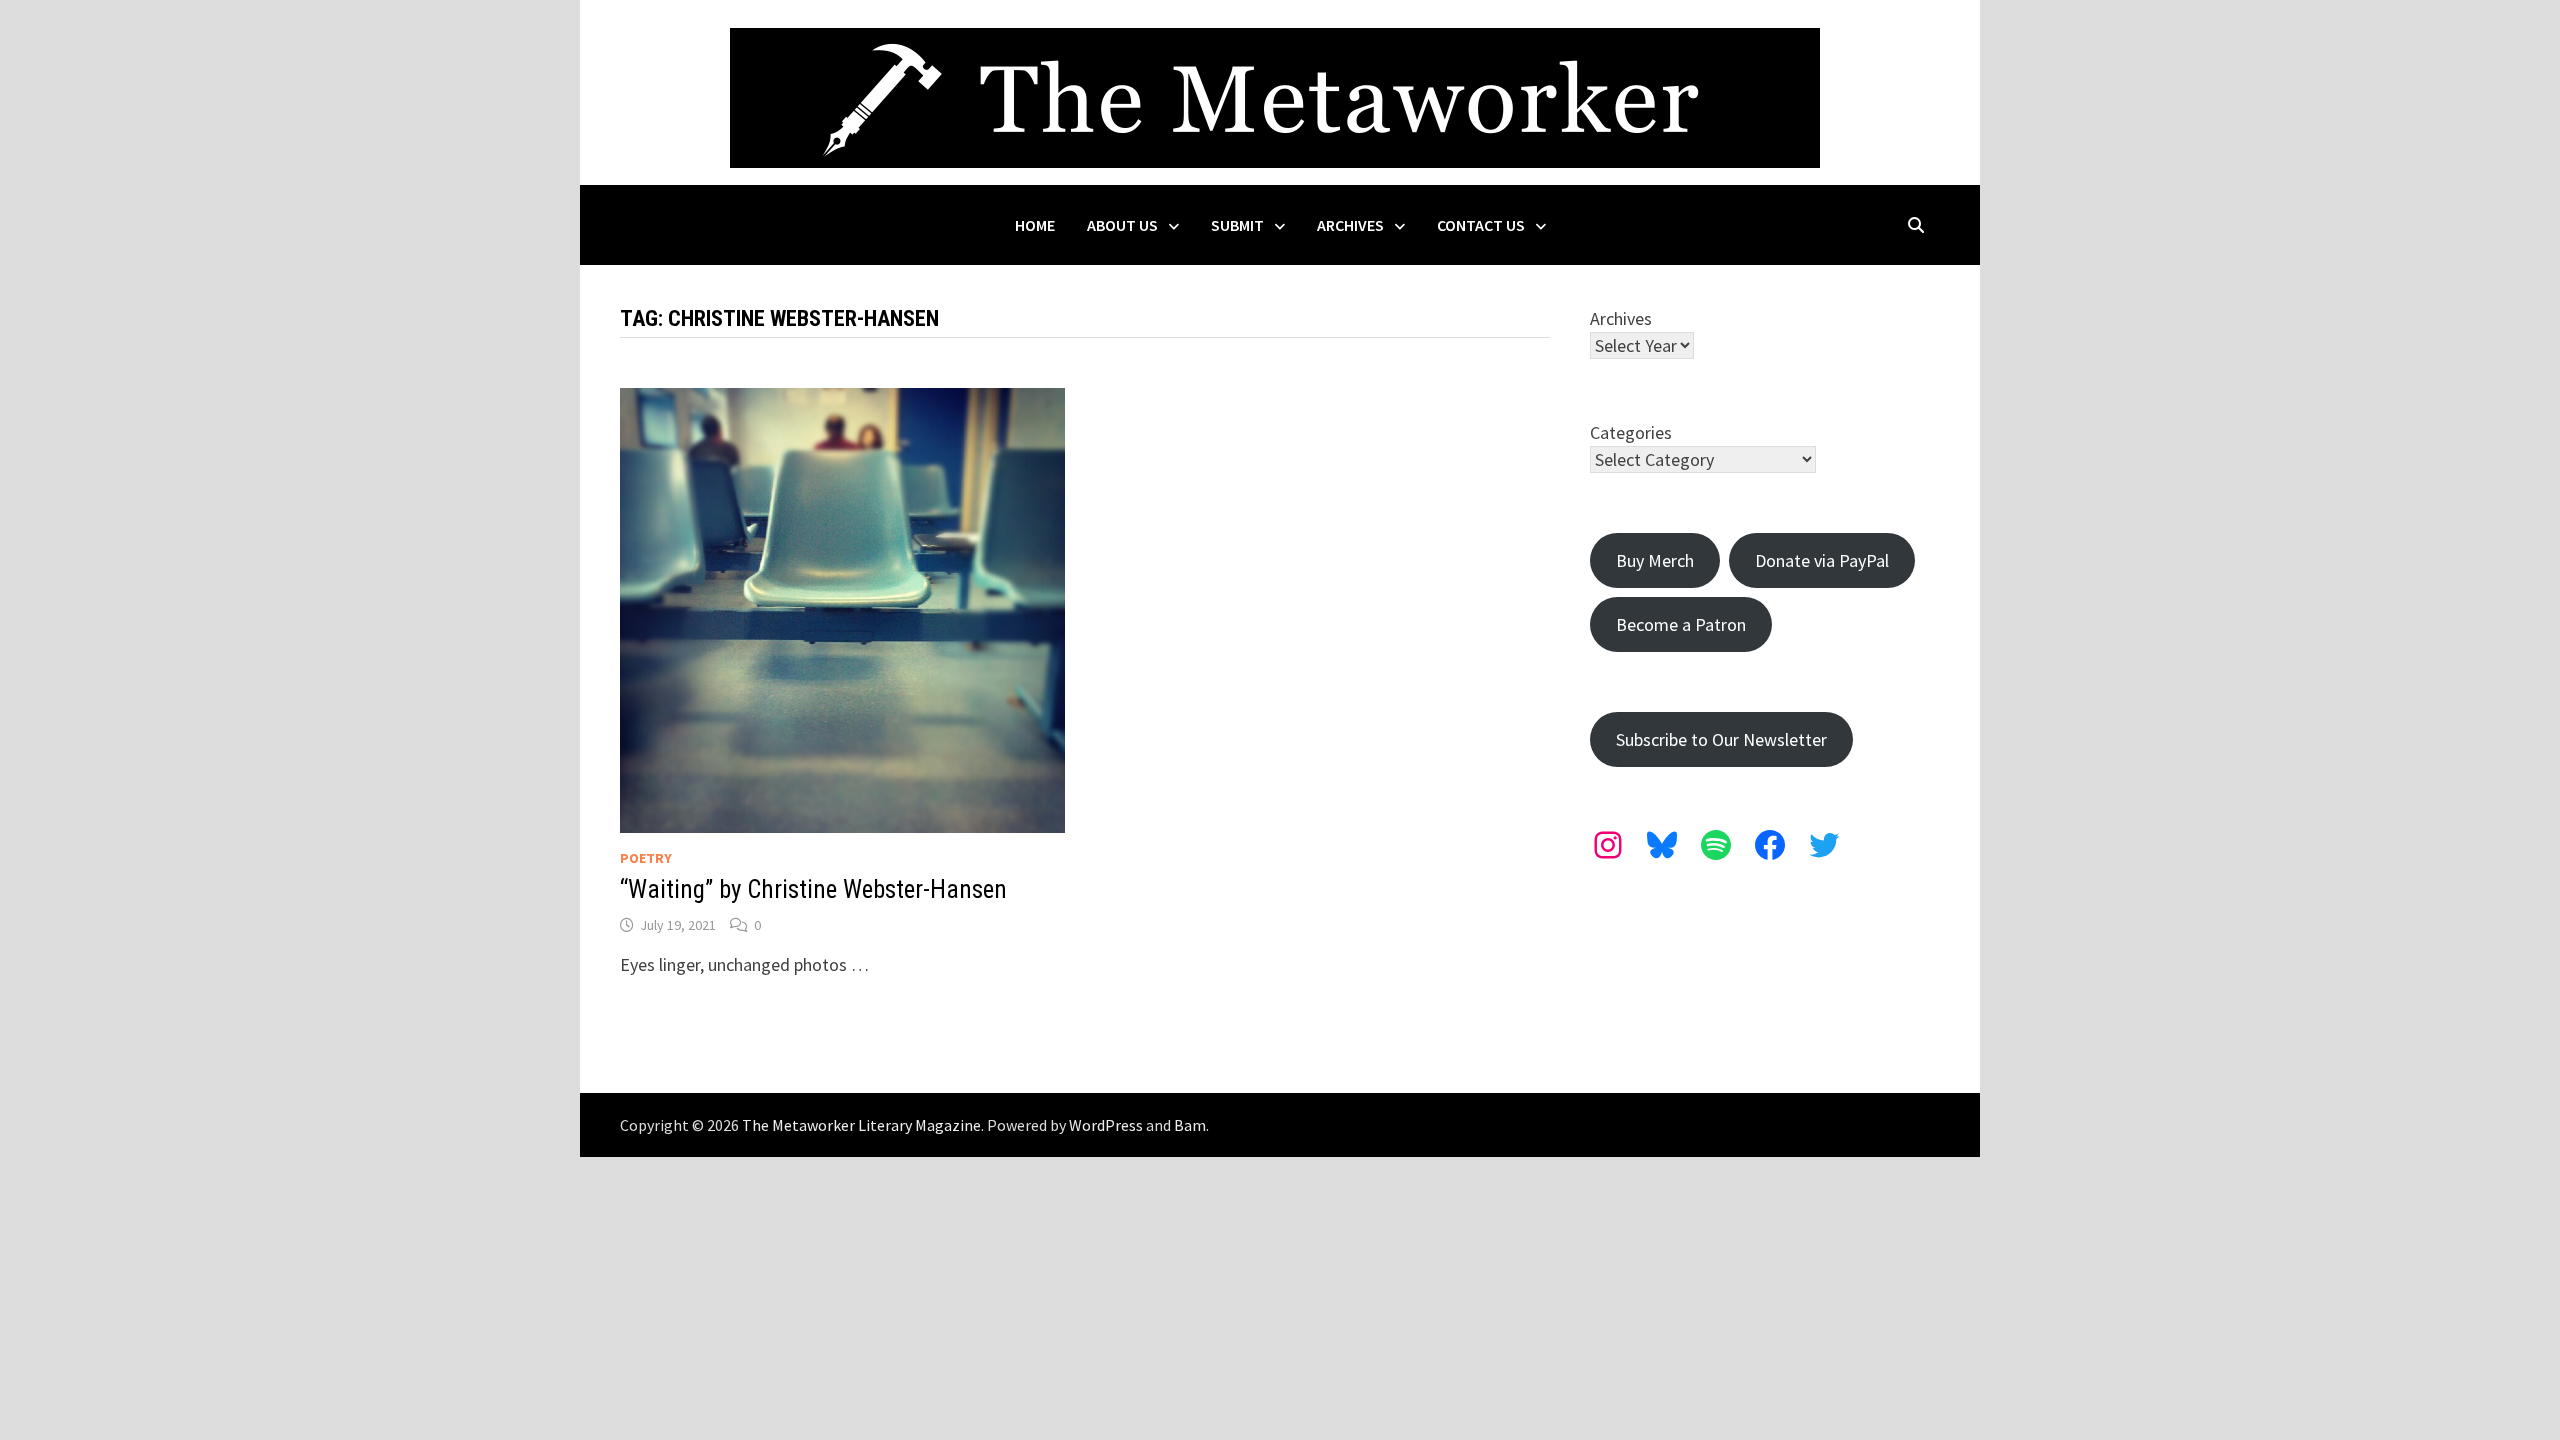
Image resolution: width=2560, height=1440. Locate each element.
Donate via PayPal (1822, 560)
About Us (1122, 225)
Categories (1631, 432)
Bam (1190, 1125)
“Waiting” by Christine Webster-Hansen (813, 889)
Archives (1350, 225)
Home (1035, 225)
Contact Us (1481, 225)
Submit (1237, 225)
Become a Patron (1681, 624)
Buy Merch (1655, 560)
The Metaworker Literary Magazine (861, 1125)
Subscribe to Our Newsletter (1721, 739)
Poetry (646, 858)
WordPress (1106, 1125)
